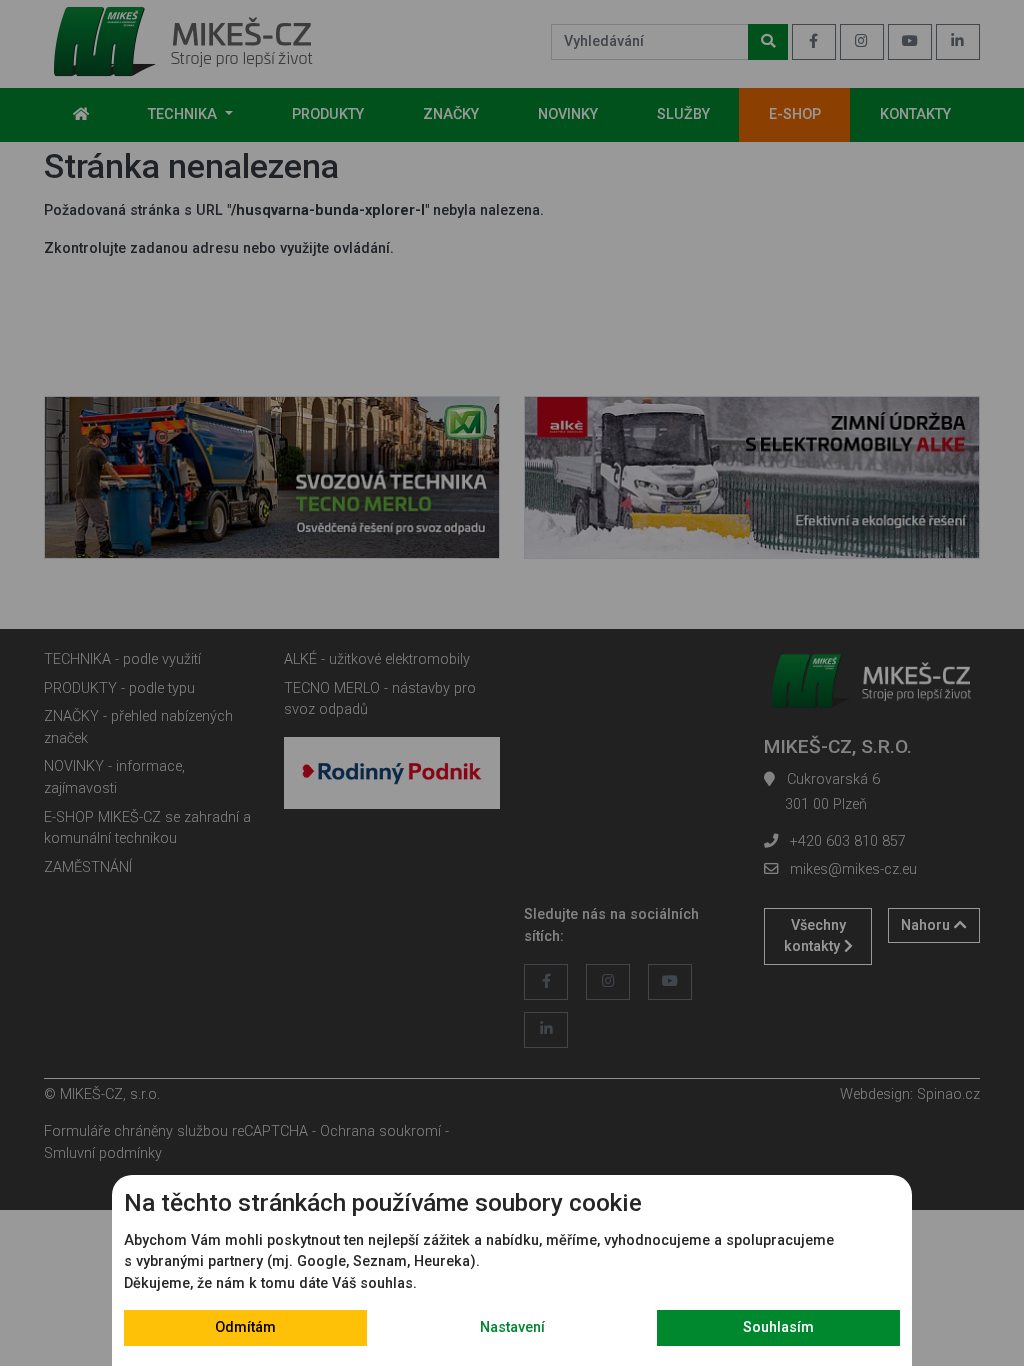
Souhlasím (778, 1327)
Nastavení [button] (512, 1327)
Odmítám (245, 1327)
